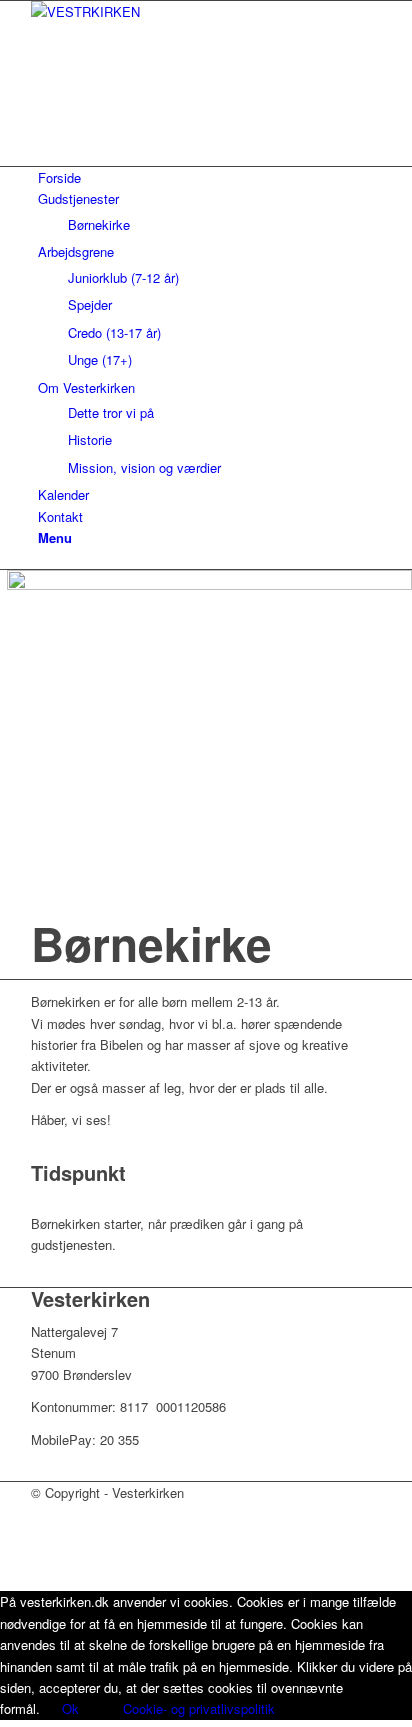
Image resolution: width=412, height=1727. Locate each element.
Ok (70, 1708)
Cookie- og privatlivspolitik (199, 1708)
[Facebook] (43, 111)
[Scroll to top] (5, 1579)
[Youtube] (43, 133)
